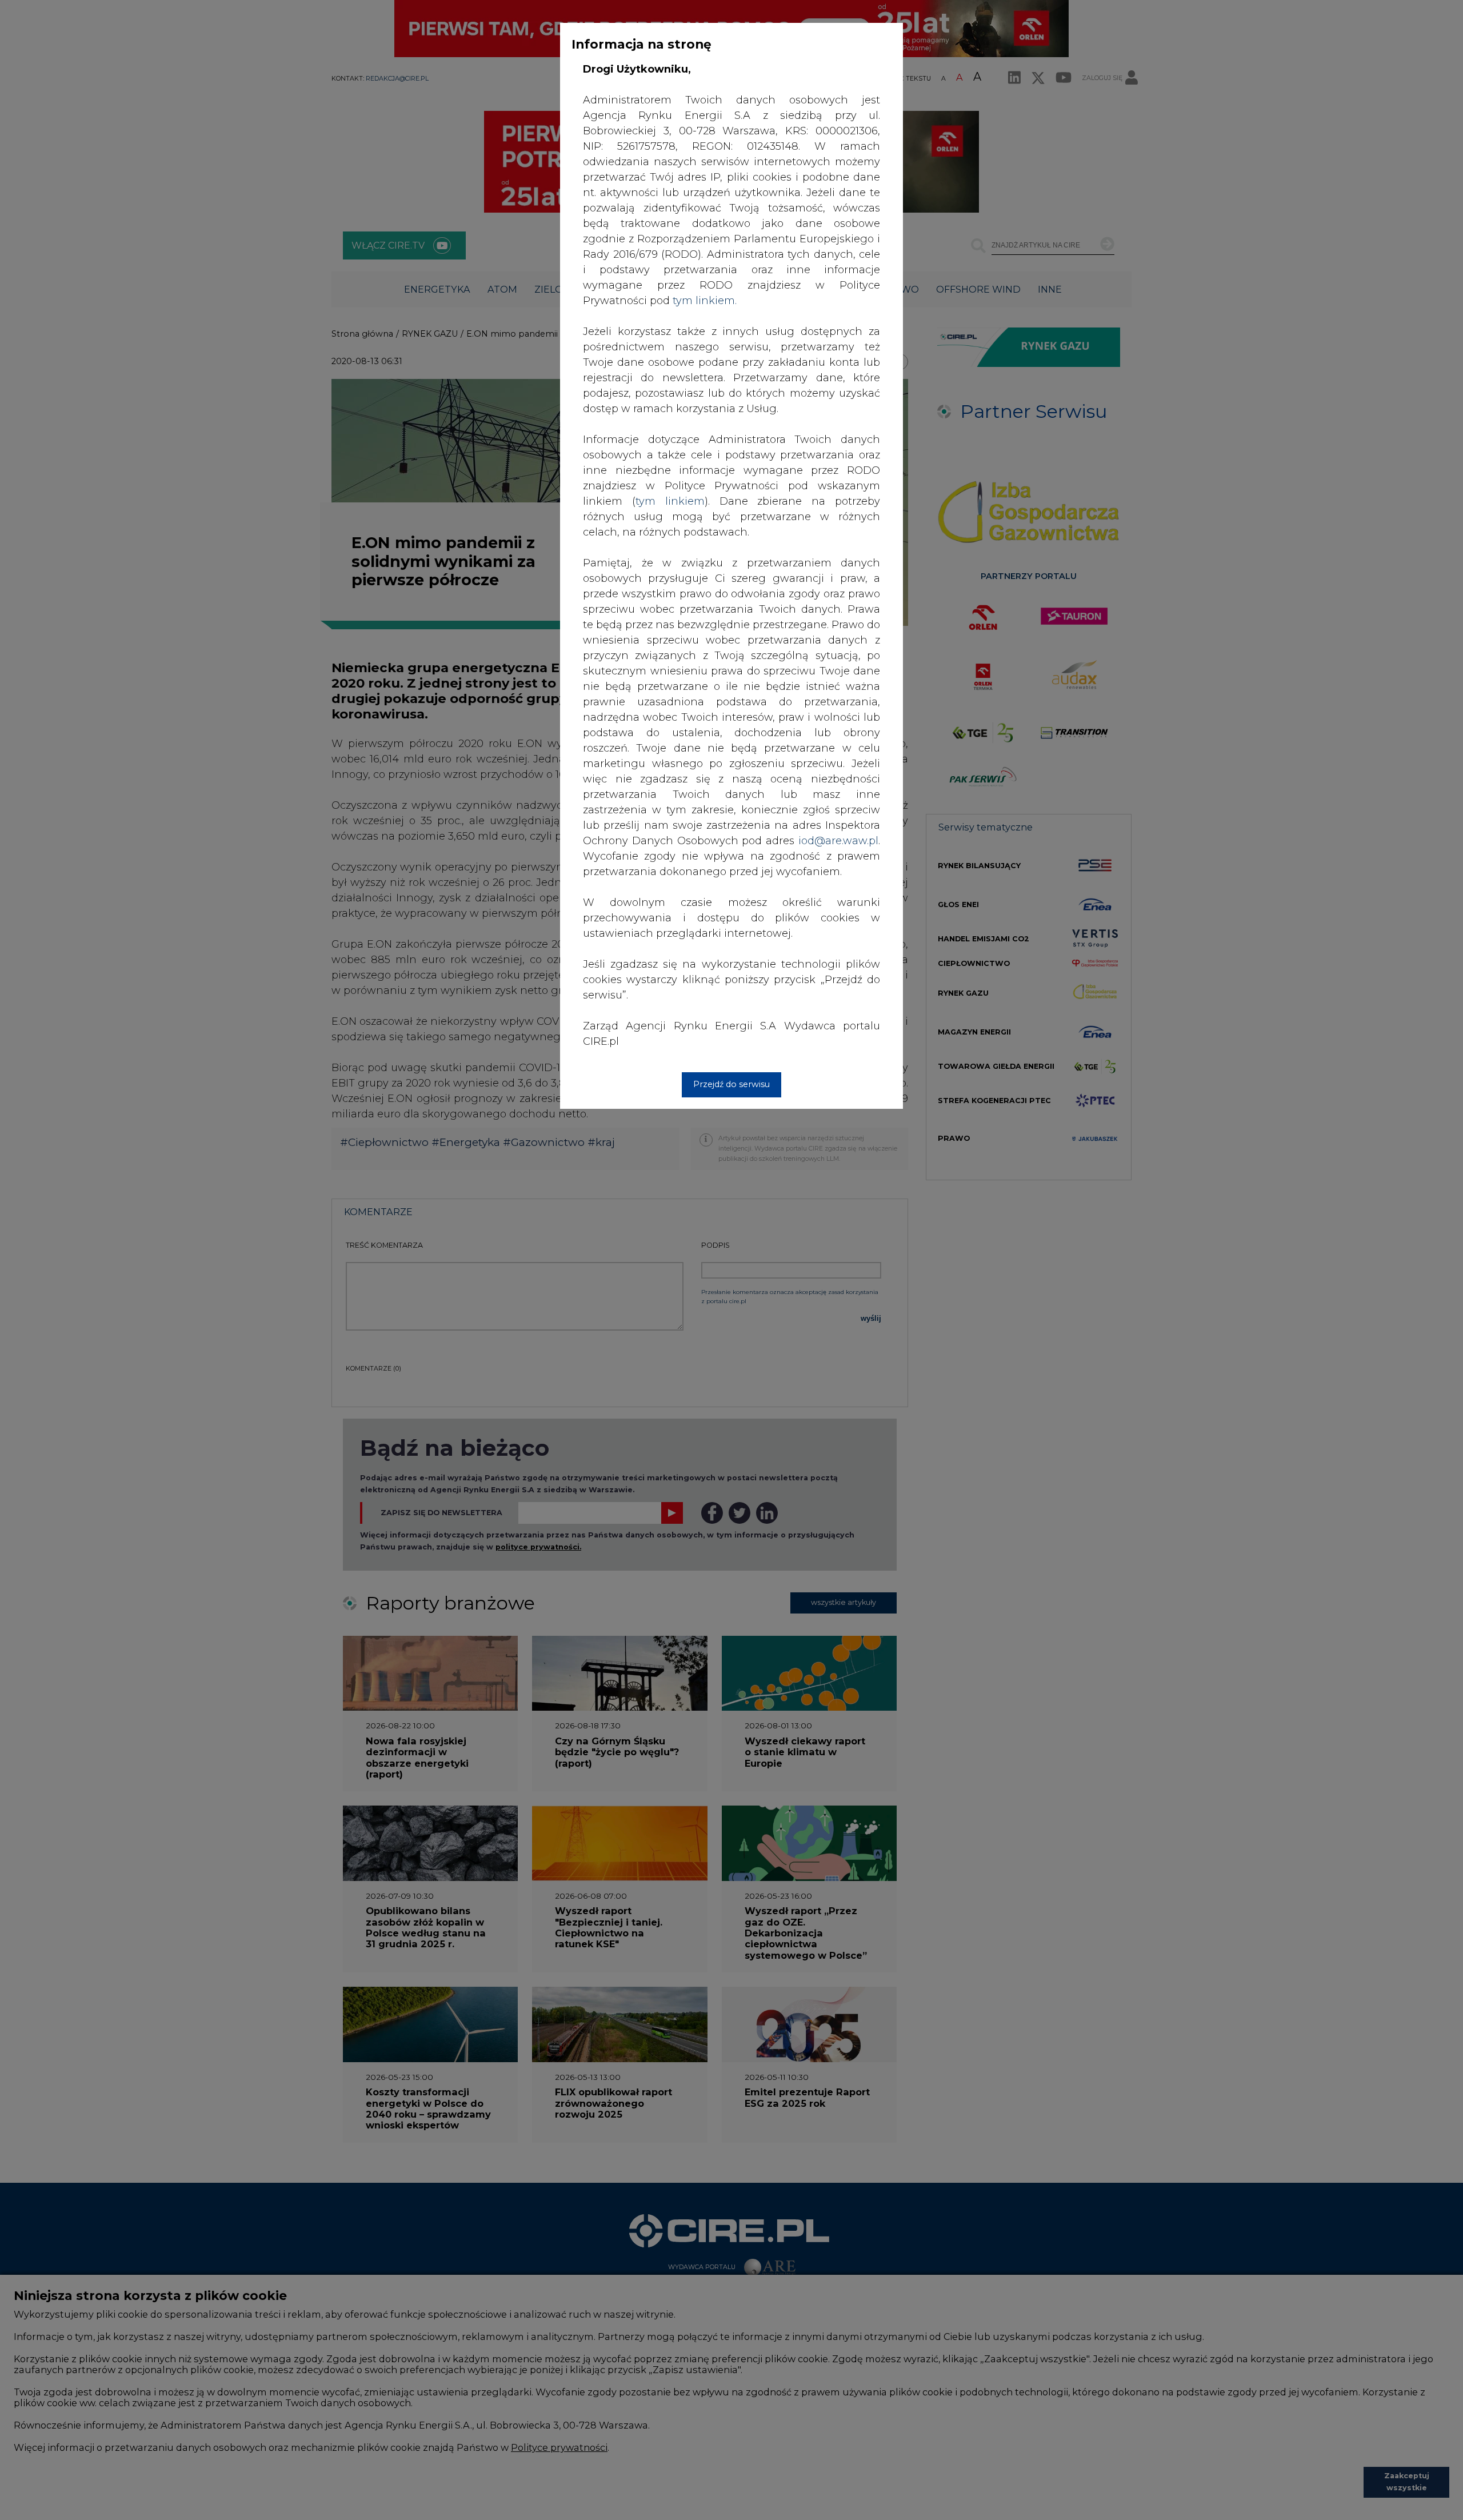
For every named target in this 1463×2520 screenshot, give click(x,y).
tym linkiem (670, 501)
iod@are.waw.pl (838, 841)
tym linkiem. (705, 301)
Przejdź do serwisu (731, 1084)
